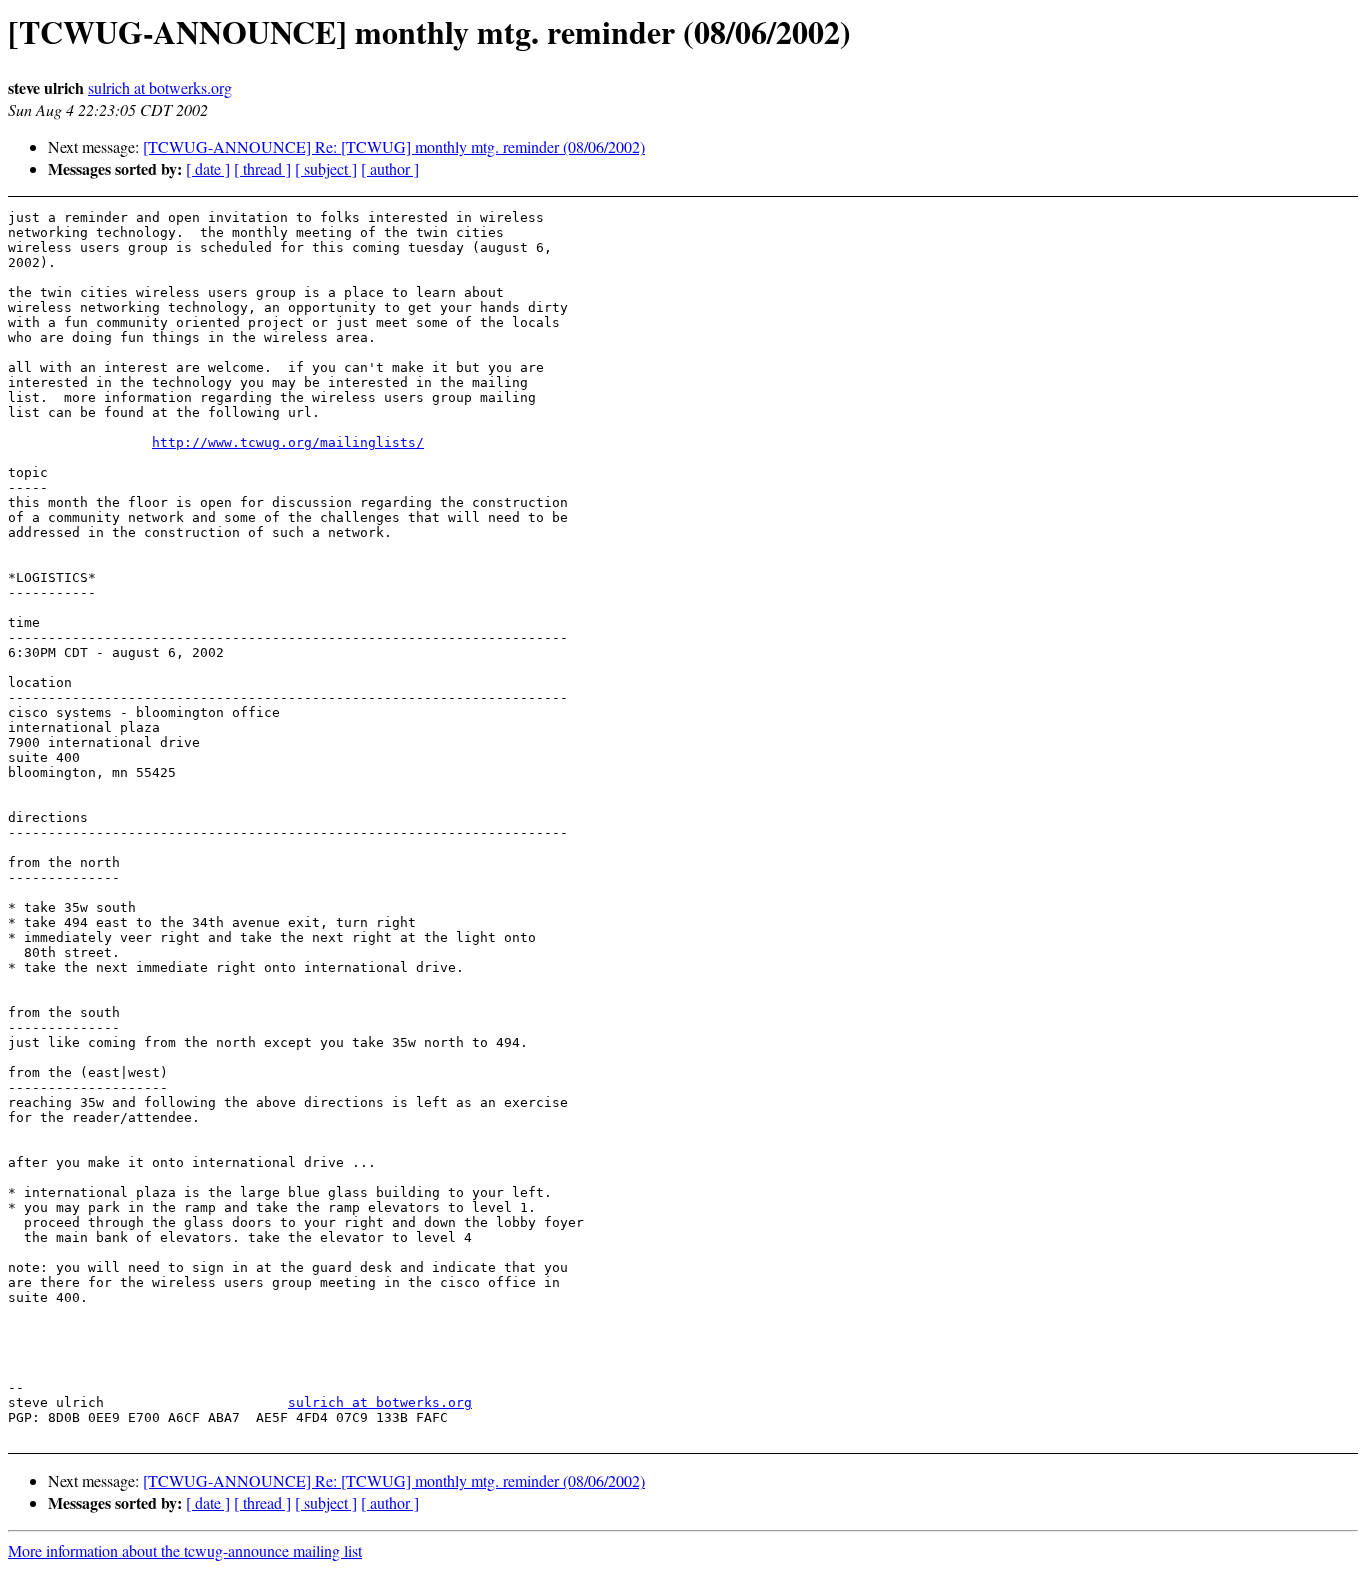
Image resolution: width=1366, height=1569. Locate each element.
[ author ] (390, 168)
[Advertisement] (1218, 259)
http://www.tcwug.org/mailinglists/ (288, 442)
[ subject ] (326, 168)
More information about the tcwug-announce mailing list (185, 1550)
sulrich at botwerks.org (160, 87)
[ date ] (208, 168)
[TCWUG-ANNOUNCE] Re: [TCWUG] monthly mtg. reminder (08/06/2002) (394, 146)
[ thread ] (262, 168)
